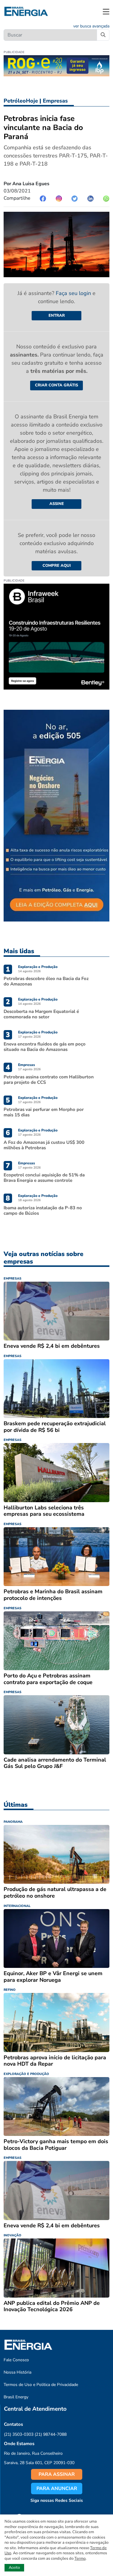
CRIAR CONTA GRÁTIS (56, 385)
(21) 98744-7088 (51, 2434)
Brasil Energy (16, 2397)
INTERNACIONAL (17, 1906)
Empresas (55, 101)
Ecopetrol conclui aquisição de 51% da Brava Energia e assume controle (44, 1178)
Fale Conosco (16, 2360)
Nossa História (17, 2372)
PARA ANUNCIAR (57, 2489)
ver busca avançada (91, 26)
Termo (80, 2559)
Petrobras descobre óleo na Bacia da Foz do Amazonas (46, 981)
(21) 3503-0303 (19, 2434)
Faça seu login (74, 293)
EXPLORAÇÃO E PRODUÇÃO (26, 2074)
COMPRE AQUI (57, 566)
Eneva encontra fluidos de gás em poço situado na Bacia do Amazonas (45, 1047)
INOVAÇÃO (13, 2235)
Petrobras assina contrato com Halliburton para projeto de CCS (49, 1080)
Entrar (57, 316)
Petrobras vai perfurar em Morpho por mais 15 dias (44, 1112)
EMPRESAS (13, 1278)
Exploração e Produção (38, 967)
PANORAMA (13, 1822)
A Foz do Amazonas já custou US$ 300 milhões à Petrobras (44, 1145)
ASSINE (57, 504)
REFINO (10, 1990)
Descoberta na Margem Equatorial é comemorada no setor (41, 1014)
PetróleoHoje (21, 101)
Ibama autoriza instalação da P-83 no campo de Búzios (43, 1210)
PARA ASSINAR (57, 2474)
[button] (106, 11)
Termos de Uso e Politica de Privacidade (41, 2385)
